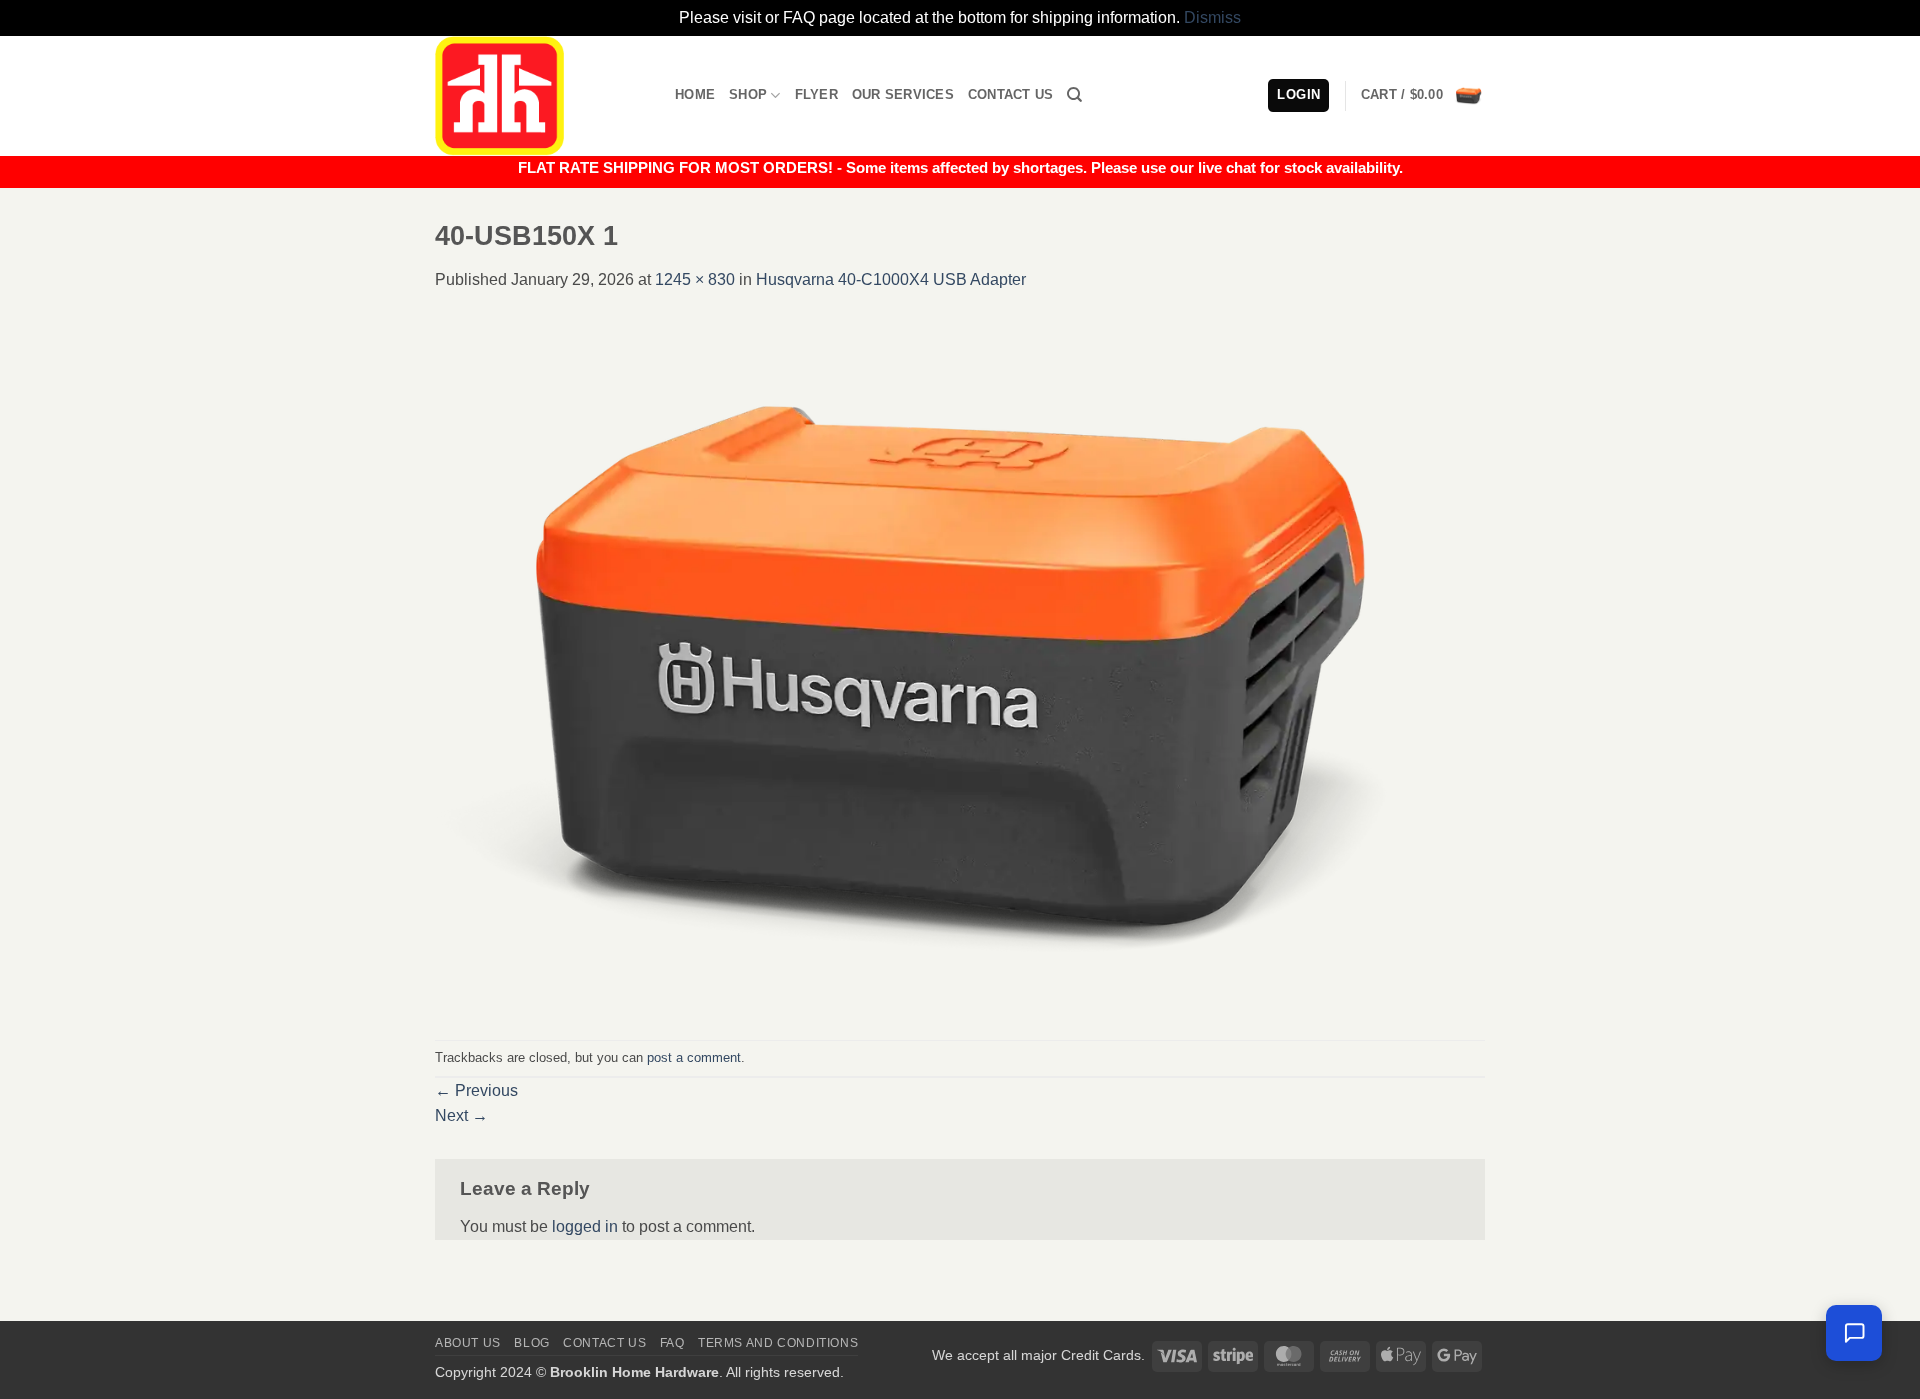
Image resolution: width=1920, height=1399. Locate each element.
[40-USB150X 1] (960, 664)
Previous (476, 1090)
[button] (1423, 95)
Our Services (903, 94)
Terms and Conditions (778, 1343)
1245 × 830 (695, 279)
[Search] (1074, 95)
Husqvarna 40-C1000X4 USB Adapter (891, 279)
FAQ (672, 1343)
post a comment (694, 1057)
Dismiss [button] (1212, 17)
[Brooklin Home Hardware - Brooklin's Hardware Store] (540, 96)
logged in (585, 1226)
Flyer (816, 94)
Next (461, 1115)
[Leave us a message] (1854, 1333)
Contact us (604, 1343)
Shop (748, 94)
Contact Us (1011, 94)
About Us (468, 1343)
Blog (531, 1343)
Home (695, 94)
